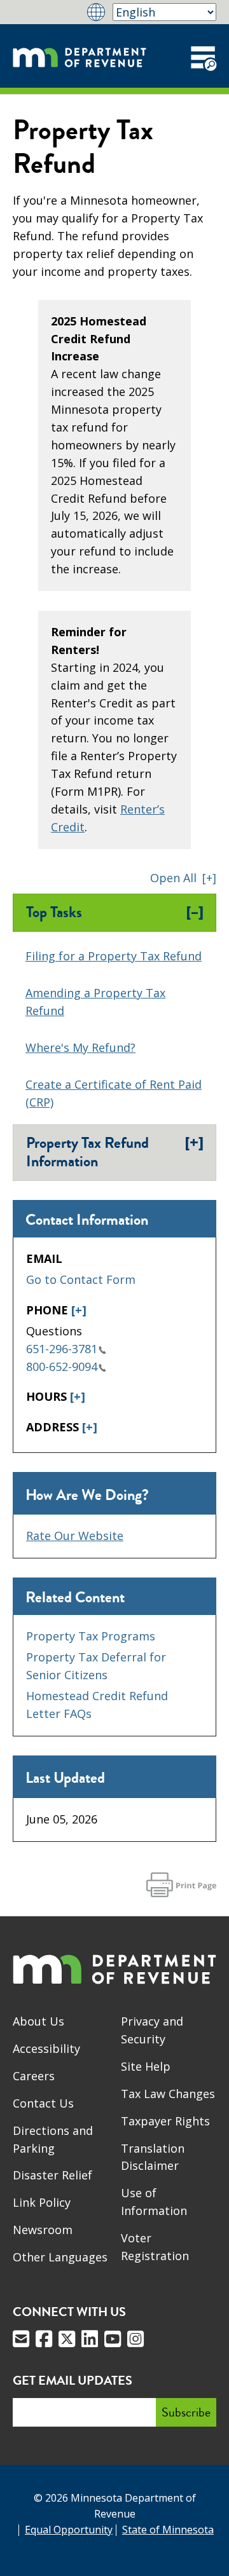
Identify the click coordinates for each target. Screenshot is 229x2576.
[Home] (80, 56)
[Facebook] (44, 2339)
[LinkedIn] (90, 2339)
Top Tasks (115, 912)
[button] (183, 878)
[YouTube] (113, 2339)
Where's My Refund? (80, 1047)
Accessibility (46, 2048)
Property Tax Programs (91, 1636)
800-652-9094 (62, 1366)
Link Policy (42, 2202)
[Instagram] (135, 2339)
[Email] (21, 2339)
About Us (38, 2021)
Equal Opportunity (69, 2530)
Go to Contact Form (81, 1279)
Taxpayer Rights (165, 2121)
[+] (79, 1310)
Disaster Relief (52, 2175)
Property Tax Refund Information (115, 1152)
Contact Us (43, 2103)
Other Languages (60, 2257)
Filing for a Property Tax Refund (114, 956)
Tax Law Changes (168, 2094)
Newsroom (43, 2230)
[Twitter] (67, 2339)
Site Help (146, 2066)
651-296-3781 (62, 1349)
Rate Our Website (75, 1536)
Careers (34, 2076)
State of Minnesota (168, 2530)
